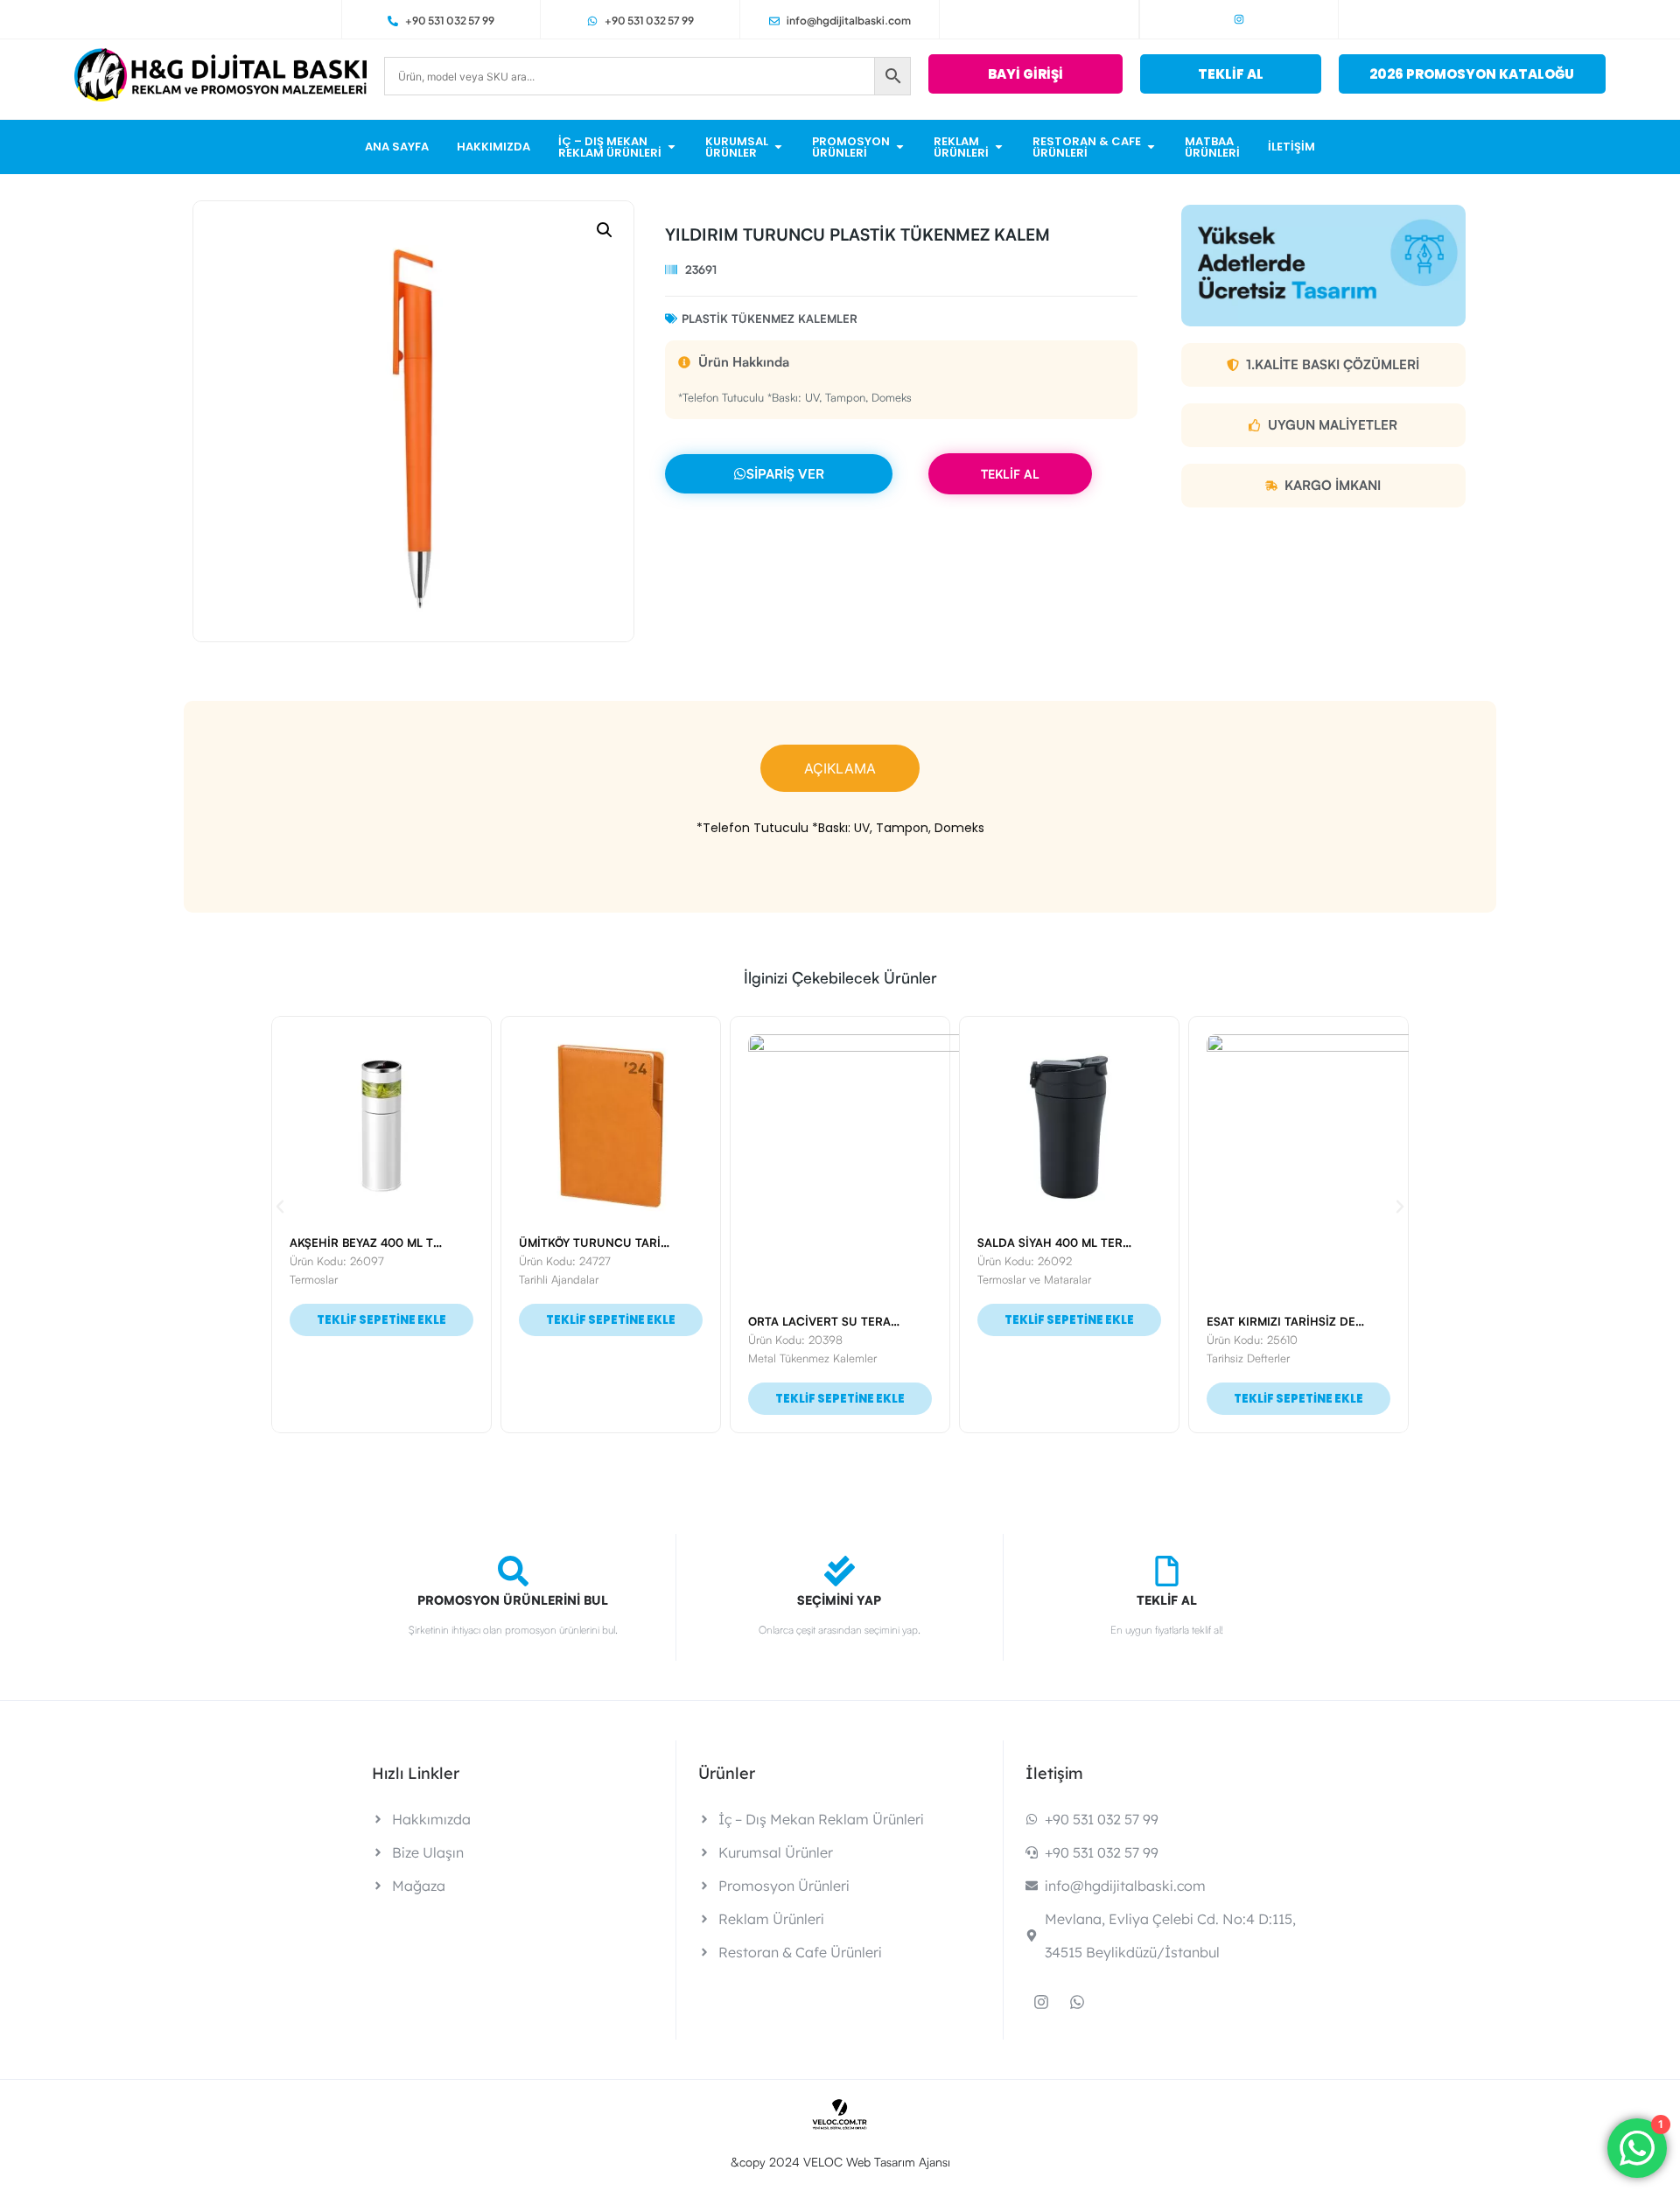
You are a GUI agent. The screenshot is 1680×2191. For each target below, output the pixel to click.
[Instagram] (1239, 19)
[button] (605, 230)
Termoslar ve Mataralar (1034, 1279)
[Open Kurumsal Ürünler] (778, 147)
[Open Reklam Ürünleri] (999, 147)
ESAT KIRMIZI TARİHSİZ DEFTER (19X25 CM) (1328, 1321)
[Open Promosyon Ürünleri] (900, 147)
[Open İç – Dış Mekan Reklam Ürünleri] (672, 147)
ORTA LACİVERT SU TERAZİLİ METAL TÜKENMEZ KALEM (904, 1321)
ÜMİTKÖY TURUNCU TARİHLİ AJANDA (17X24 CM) (657, 1242)
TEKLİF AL (1010, 474)
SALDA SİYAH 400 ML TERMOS (1063, 1242)
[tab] (840, 768)
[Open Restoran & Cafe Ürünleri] (1151, 147)
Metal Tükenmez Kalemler (812, 1358)
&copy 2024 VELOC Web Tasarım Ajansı (840, 2162)
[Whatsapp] (1077, 2002)
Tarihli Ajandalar (559, 1279)
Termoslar (314, 1279)
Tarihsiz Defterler (1248, 1358)
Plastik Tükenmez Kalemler (770, 318)
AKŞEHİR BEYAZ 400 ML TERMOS (381, 1242)
